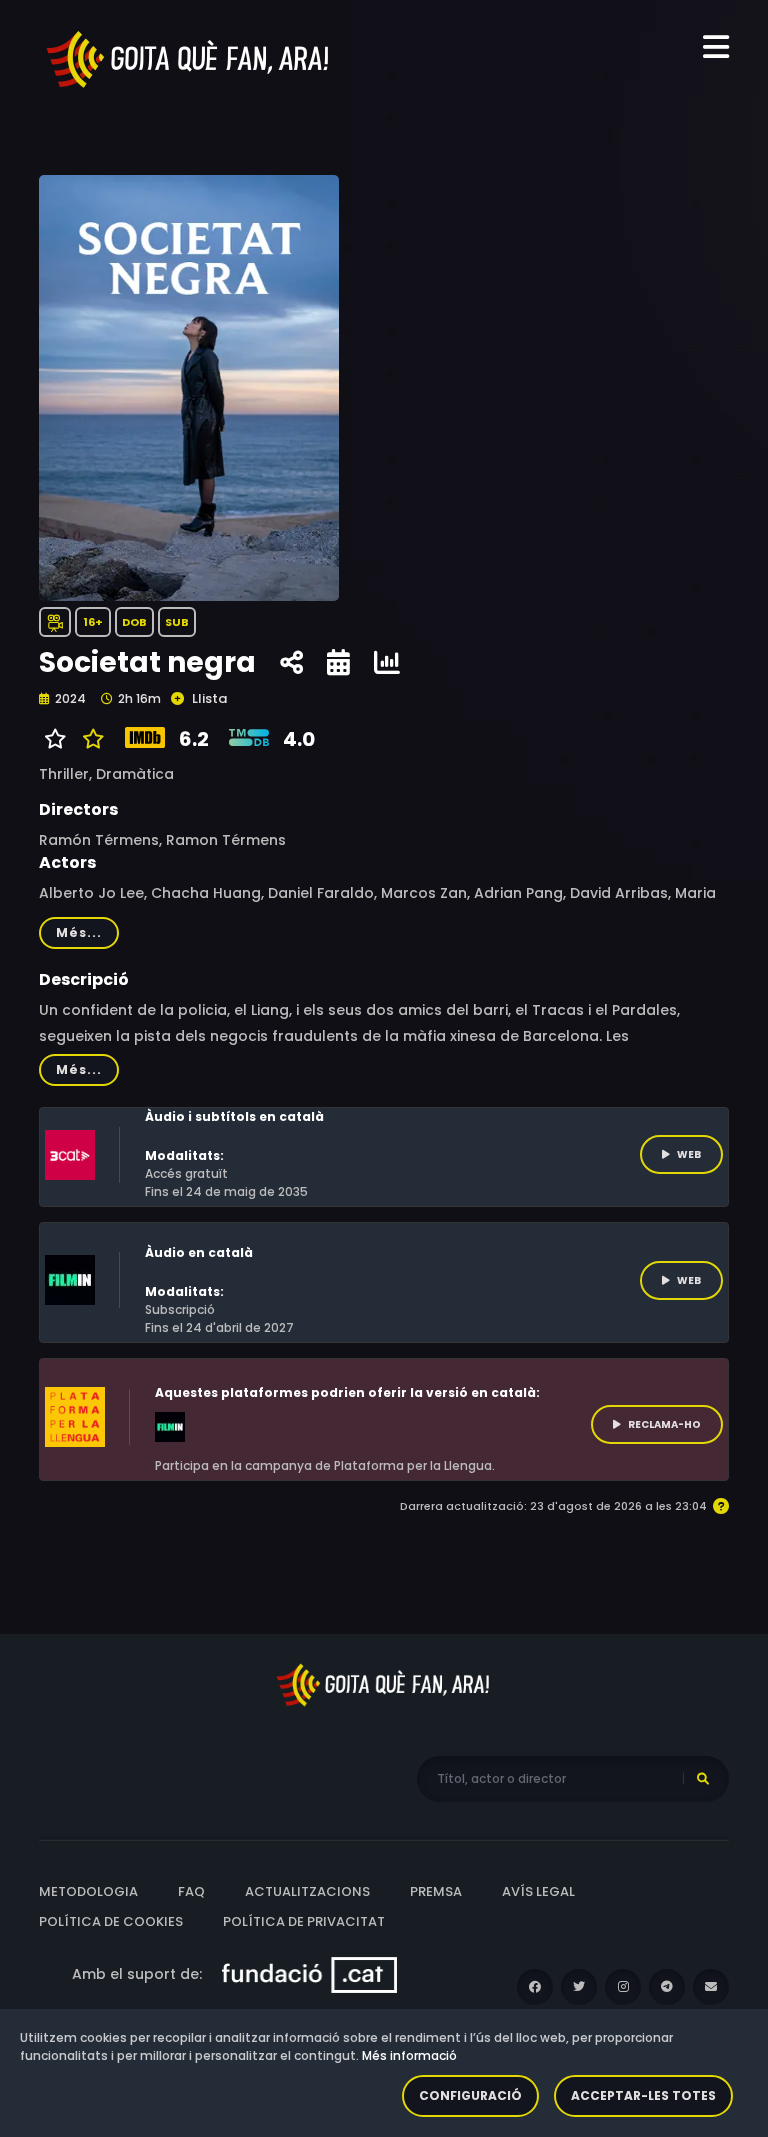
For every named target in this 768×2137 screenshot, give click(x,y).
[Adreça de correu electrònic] (711, 1987)
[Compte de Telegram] (667, 1987)
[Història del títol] (338, 663)
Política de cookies (111, 1921)
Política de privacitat (304, 1921)
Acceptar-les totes (643, 2095)
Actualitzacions (307, 1891)
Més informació (409, 2055)
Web (689, 1154)
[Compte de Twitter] (579, 1987)
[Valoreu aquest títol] (88, 739)
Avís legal (538, 1891)
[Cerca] (703, 1779)
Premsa (436, 1891)
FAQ (191, 1891)
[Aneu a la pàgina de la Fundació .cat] (309, 1974)
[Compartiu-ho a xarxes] (291, 663)
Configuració (470, 2095)
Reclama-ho (664, 1424)
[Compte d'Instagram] (623, 1987)
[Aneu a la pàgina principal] (189, 58)
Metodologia (88, 1891)
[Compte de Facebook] (535, 1987)
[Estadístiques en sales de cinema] (387, 663)
